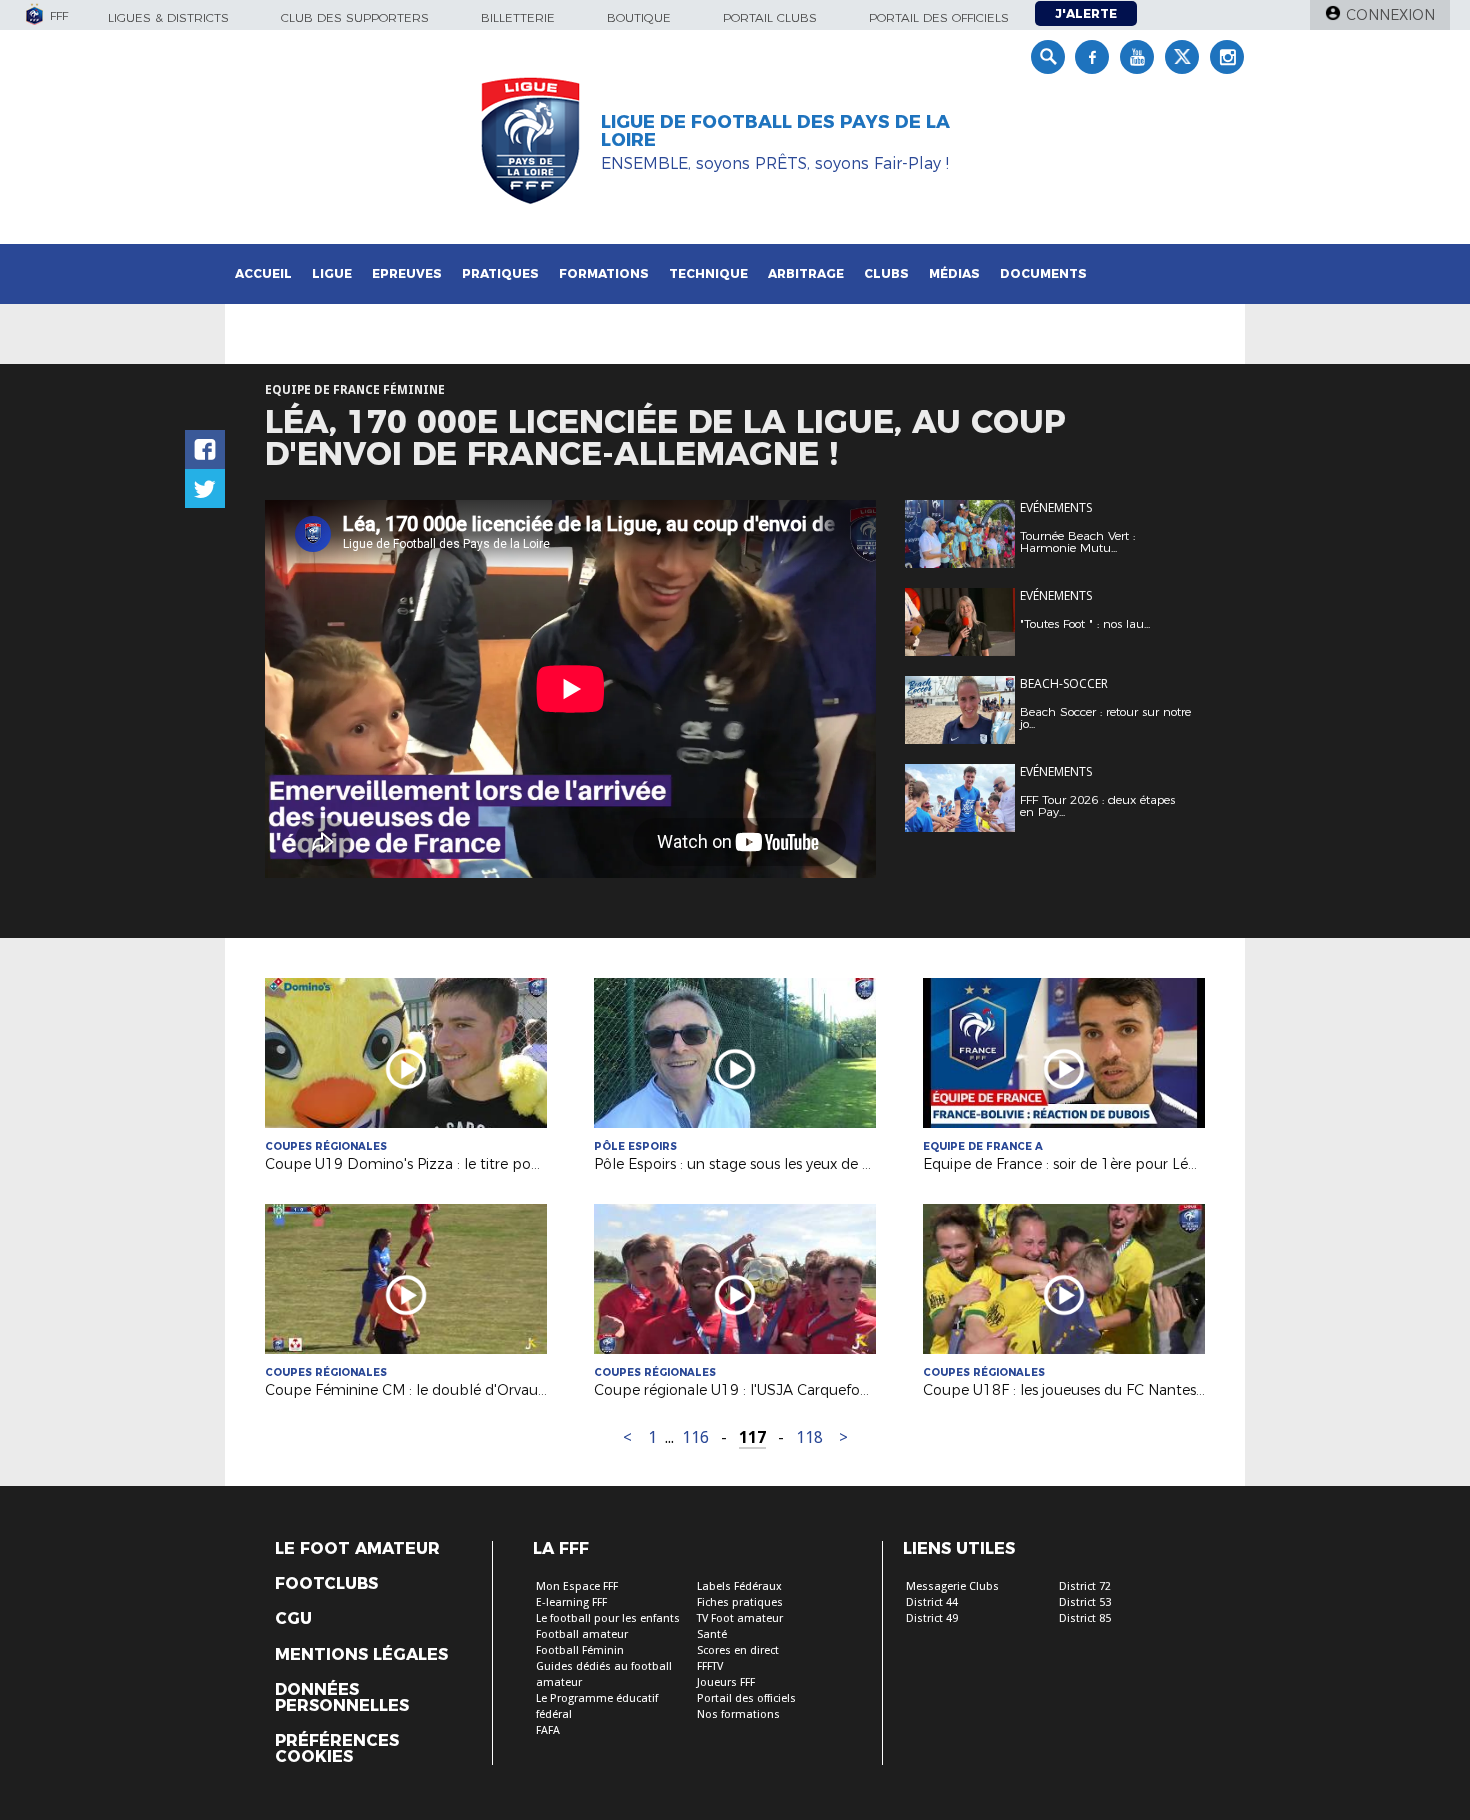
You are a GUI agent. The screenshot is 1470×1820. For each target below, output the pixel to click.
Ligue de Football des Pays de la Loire (775, 131)
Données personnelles (342, 1698)
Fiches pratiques (740, 1602)
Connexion (1390, 15)
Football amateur (582, 1634)
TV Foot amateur (740, 1618)
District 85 (1085, 1618)
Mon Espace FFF (577, 1586)
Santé (712, 1634)
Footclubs (326, 1584)
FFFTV (710, 1666)
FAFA (548, 1730)
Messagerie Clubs (952, 1586)
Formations (604, 273)
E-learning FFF (571, 1602)
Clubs (886, 273)
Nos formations (738, 1714)
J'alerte (1086, 13)
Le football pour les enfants (608, 1618)
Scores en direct (738, 1650)
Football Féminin (580, 1650)
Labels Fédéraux (739, 1586)
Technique (708, 273)
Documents (1043, 273)
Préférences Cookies (337, 1749)
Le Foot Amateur (357, 1549)
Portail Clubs (770, 17)
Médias (954, 273)
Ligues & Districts (168, 17)
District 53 (1085, 1602)
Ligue (332, 273)
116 (695, 1437)
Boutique (639, 17)
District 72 (1085, 1586)
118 (809, 1437)
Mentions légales (361, 1655)
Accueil (263, 273)
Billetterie (518, 17)
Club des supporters (355, 17)
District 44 (932, 1602)
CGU (293, 1619)
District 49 (932, 1618)
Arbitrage (806, 273)
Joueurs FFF (726, 1682)
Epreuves (407, 273)
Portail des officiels (939, 17)
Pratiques (500, 273)
